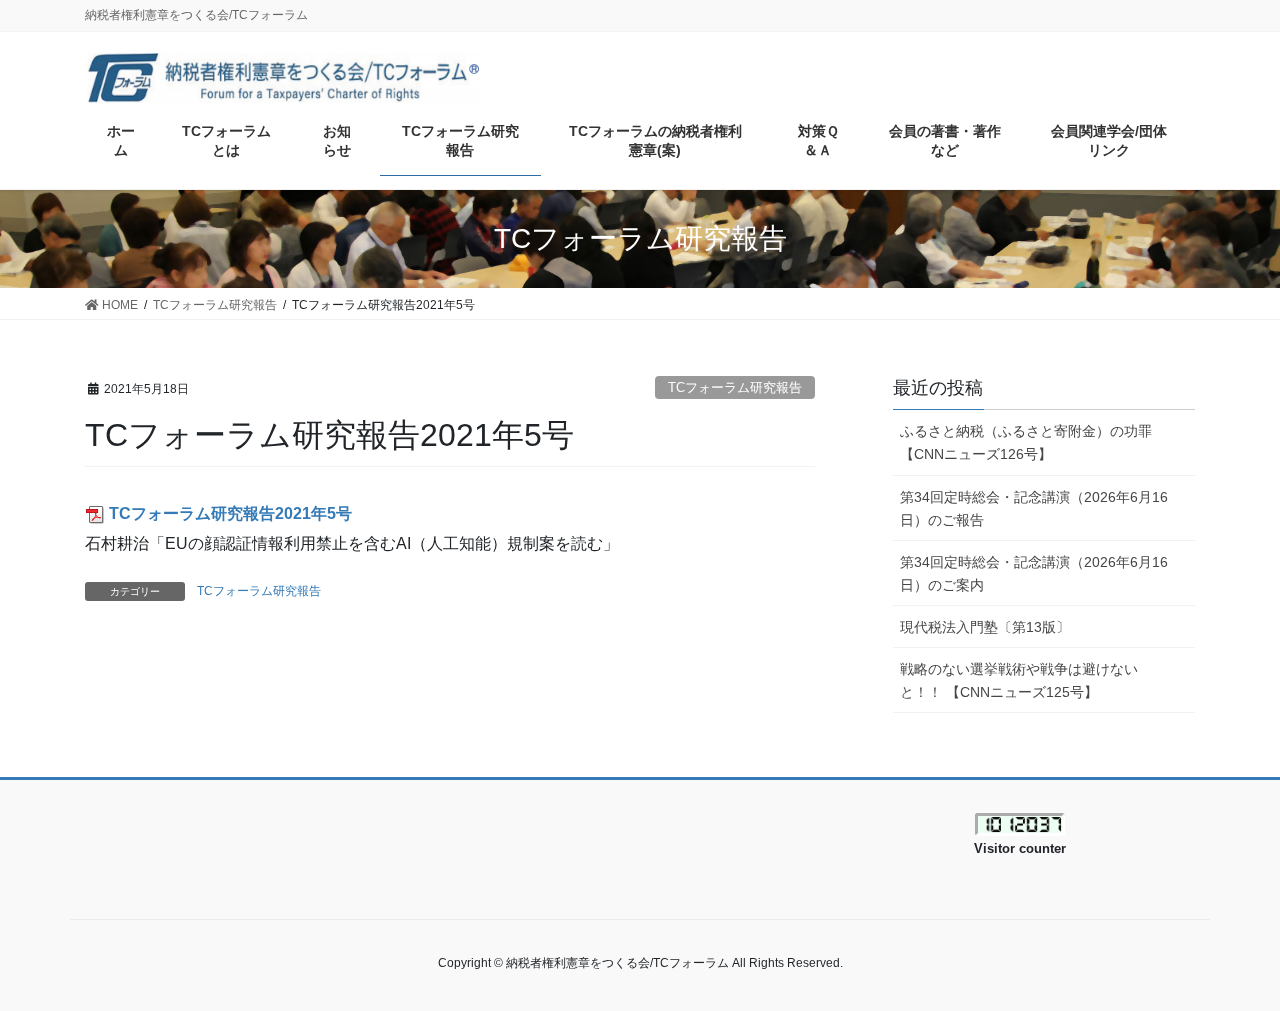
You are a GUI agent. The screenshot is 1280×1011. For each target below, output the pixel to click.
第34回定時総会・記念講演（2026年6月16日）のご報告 (1034, 508)
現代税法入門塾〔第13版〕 (985, 627)
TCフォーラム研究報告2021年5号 (230, 513)
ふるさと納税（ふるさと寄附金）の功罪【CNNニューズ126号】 (1026, 442)
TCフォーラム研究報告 (735, 387)
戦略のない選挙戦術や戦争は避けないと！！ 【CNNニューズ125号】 (1019, 680)
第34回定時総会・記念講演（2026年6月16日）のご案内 (1034, 573)
